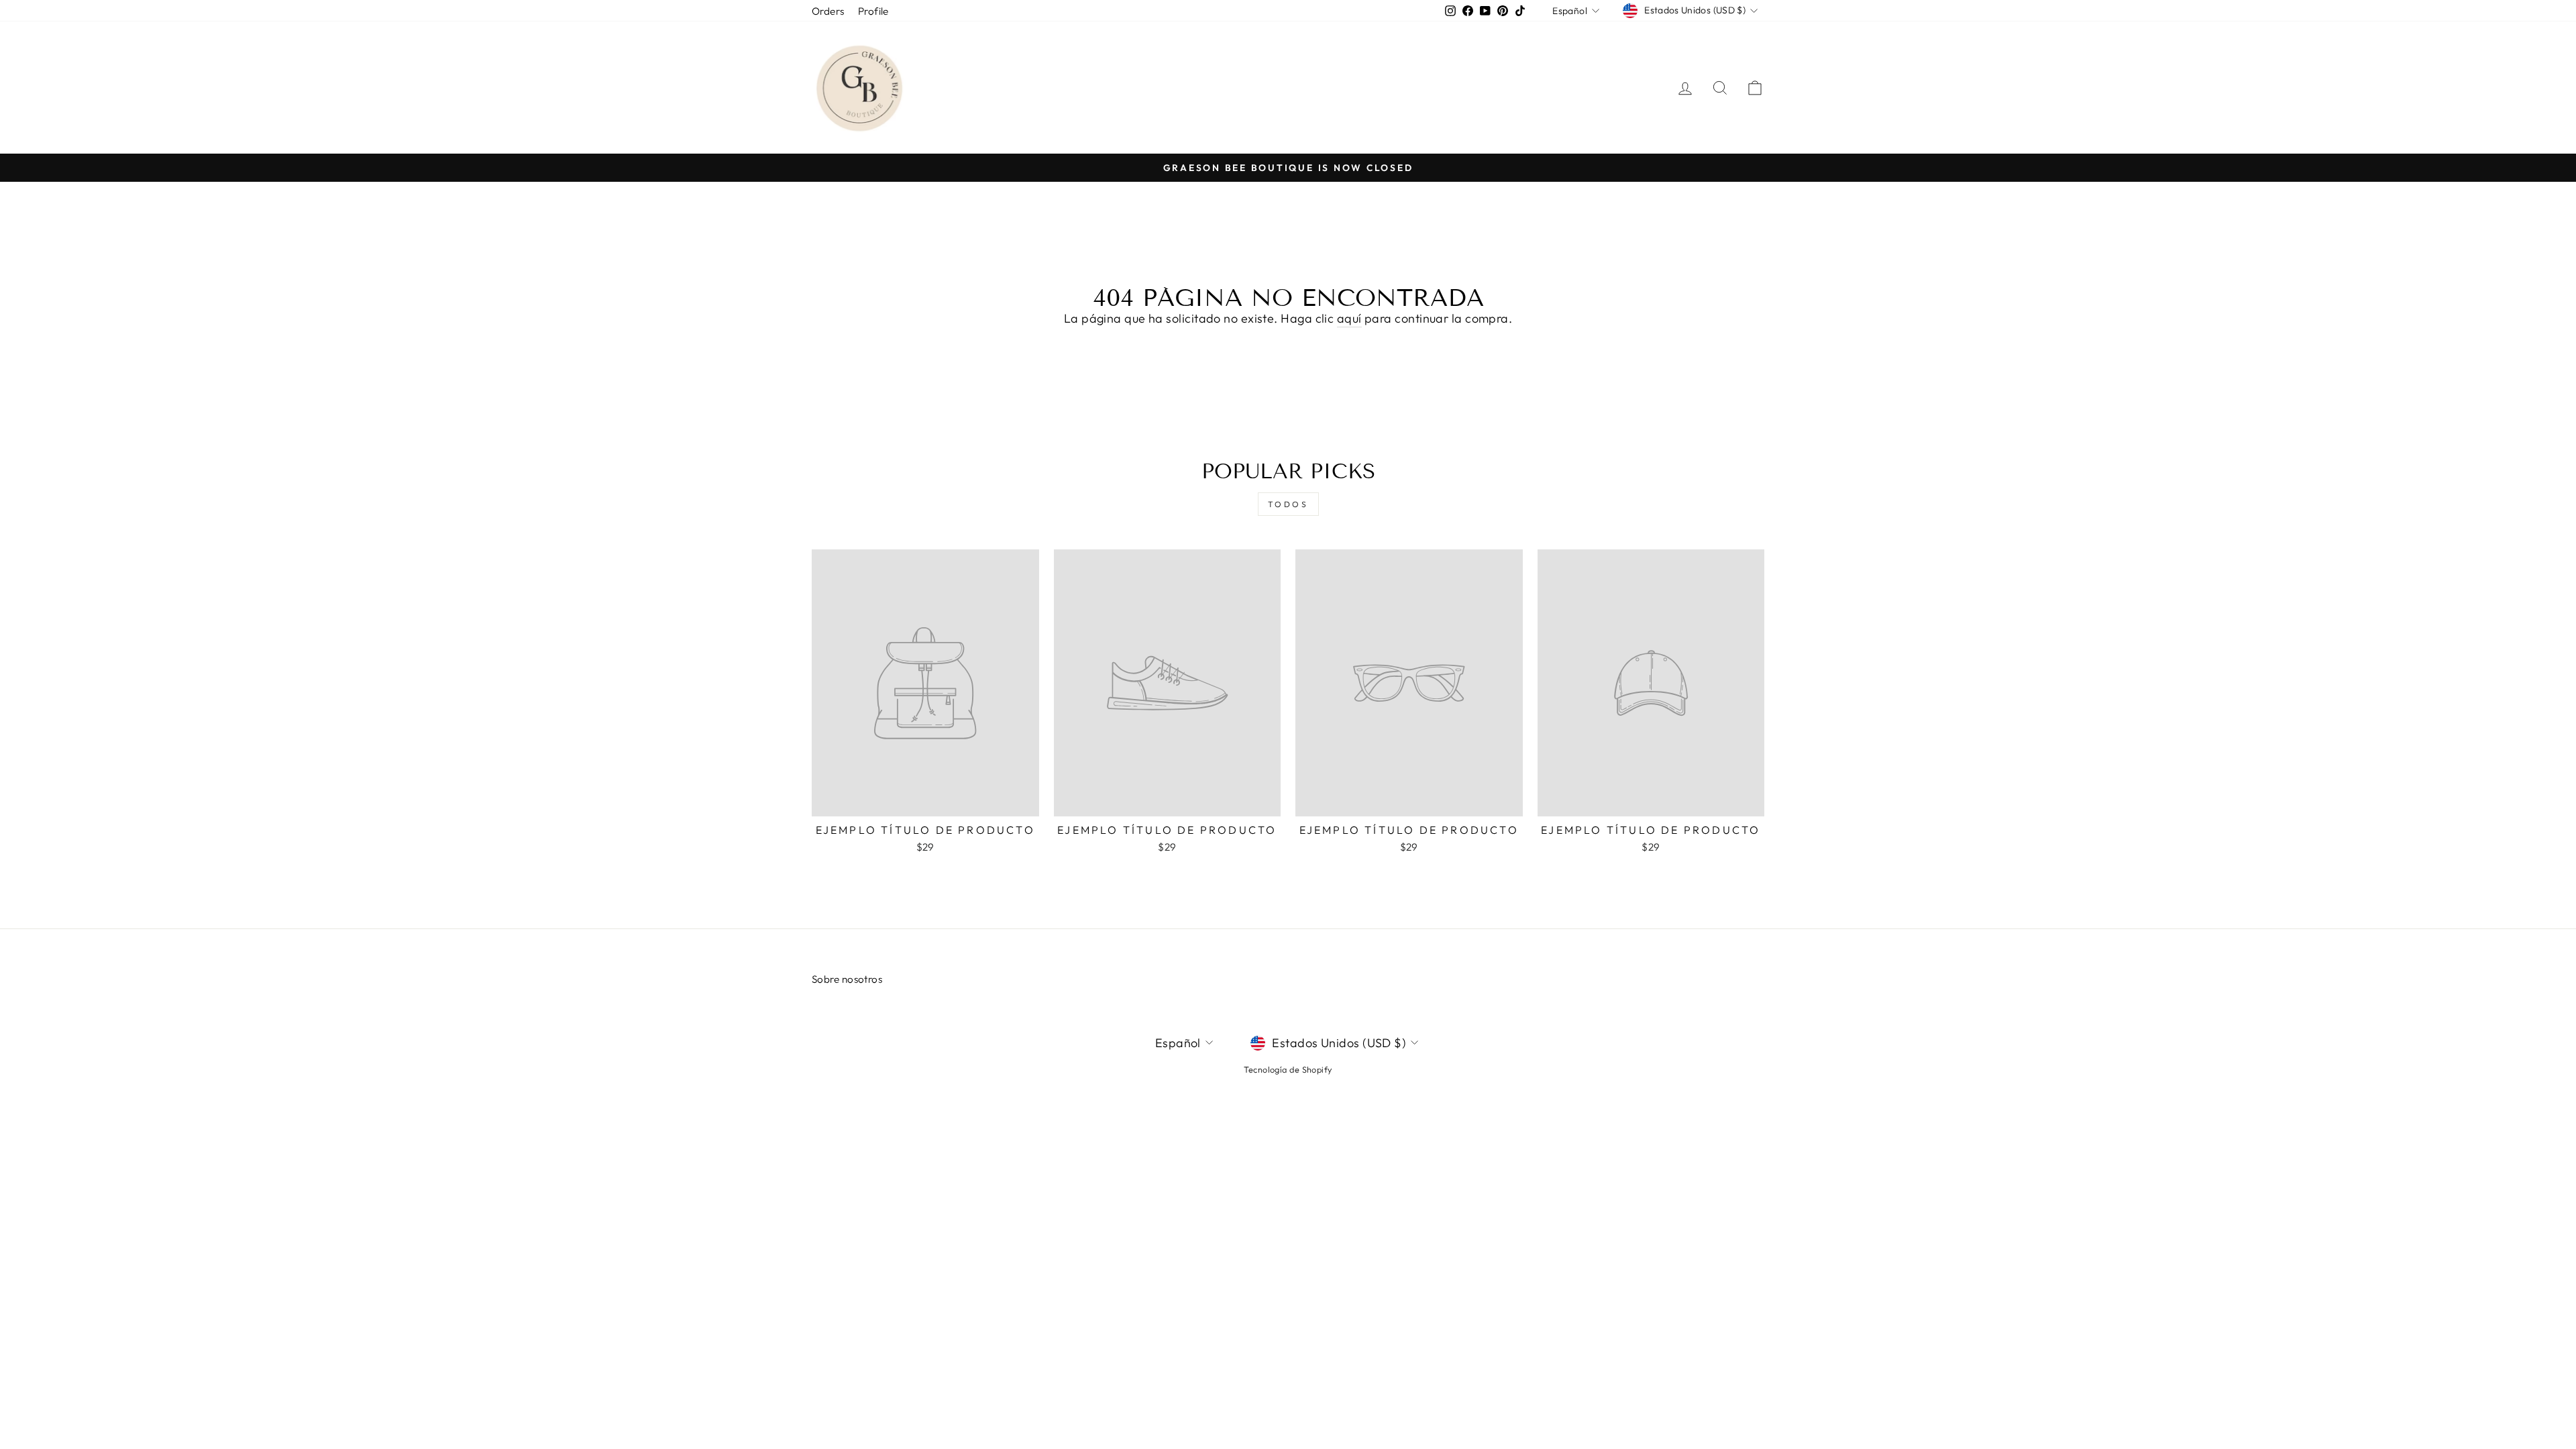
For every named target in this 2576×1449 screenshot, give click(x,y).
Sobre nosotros (847, 979)
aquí (1349, 318)
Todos (1288, 504)
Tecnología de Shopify (1288, 1069)
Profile (873, 11)
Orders (828, 11)
